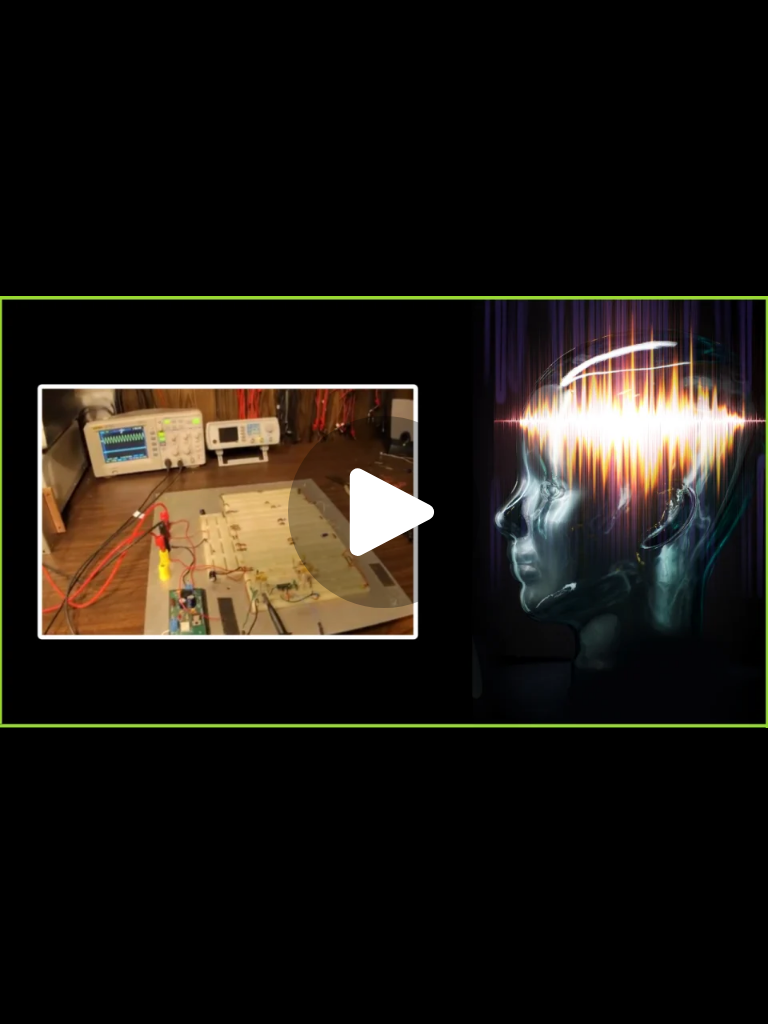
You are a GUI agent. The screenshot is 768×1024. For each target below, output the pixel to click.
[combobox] (584, 992)
